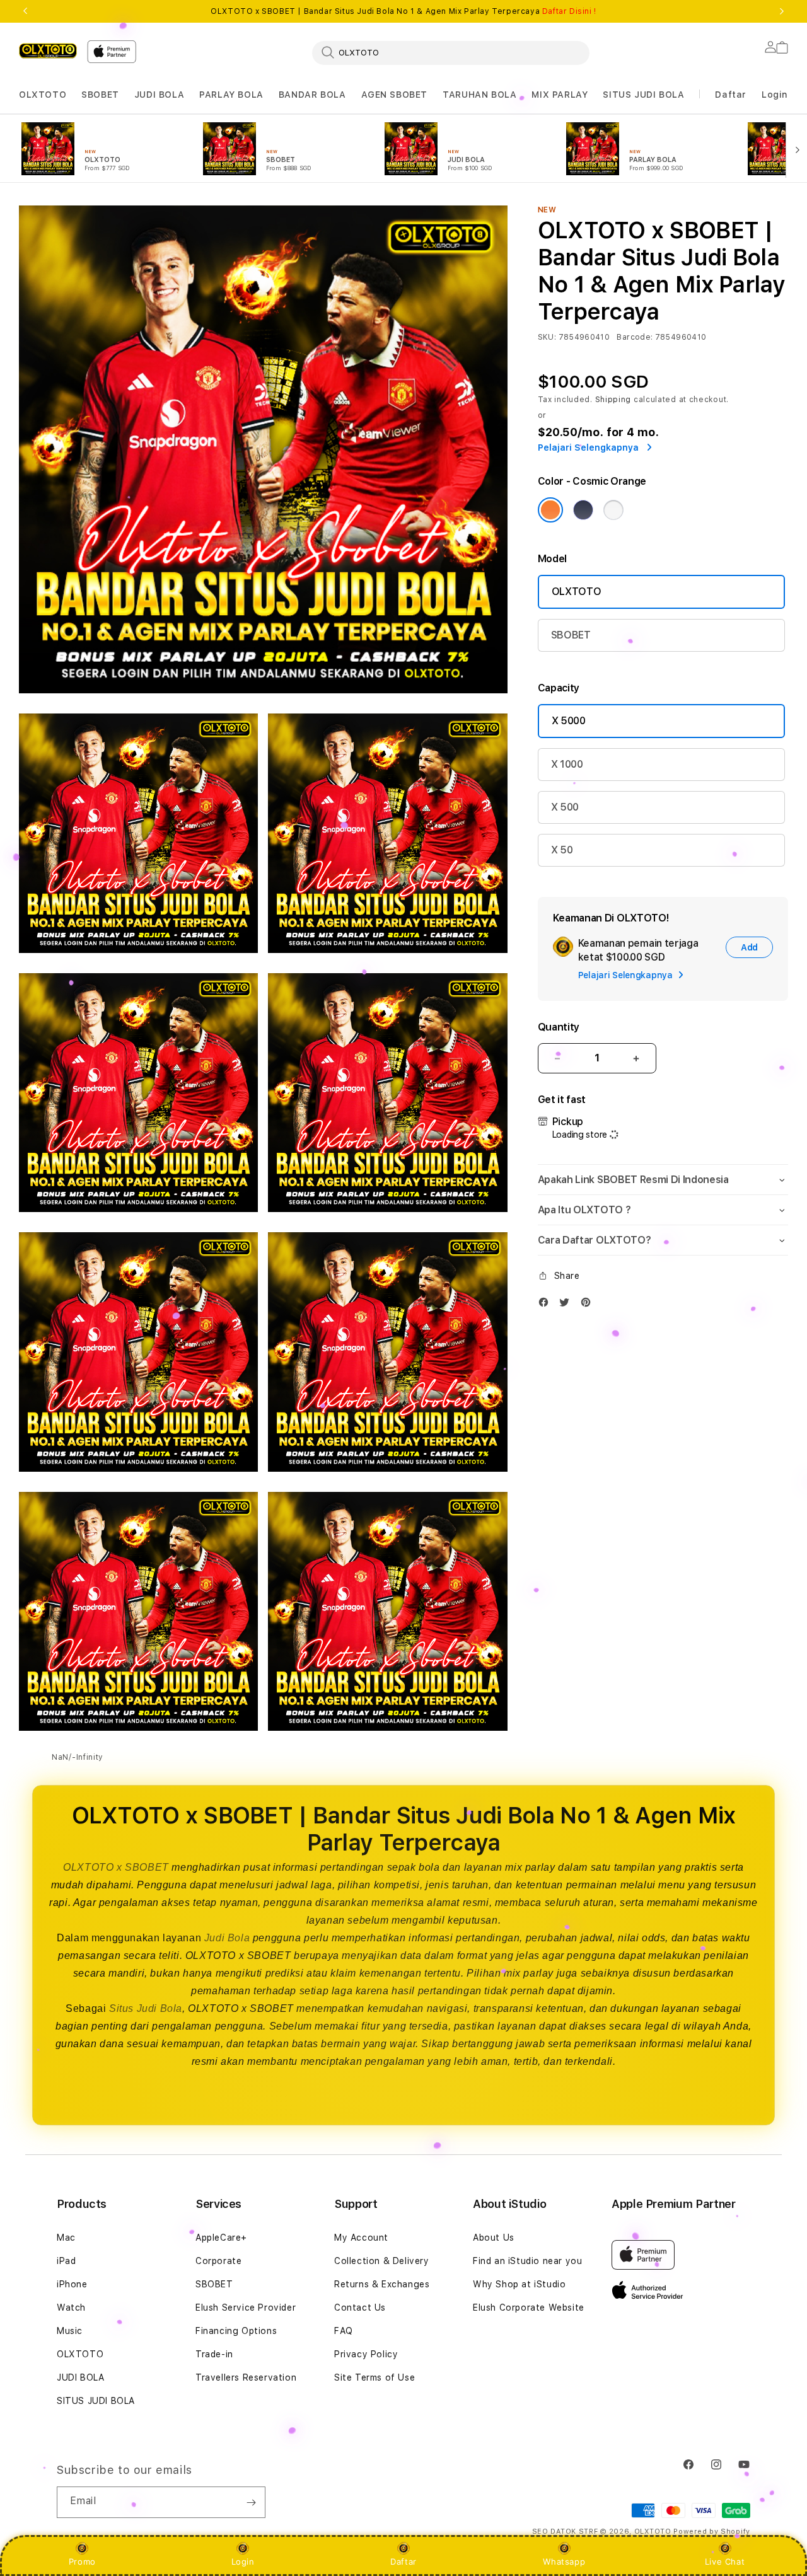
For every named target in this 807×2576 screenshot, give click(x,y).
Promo (82, 2562)
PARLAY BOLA (231, 95)
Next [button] (782, 11)
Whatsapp (564, 2562)
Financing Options (236, 2331)
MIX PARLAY (560, 95)
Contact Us (360, 2307)
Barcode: (635, 337)
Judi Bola (227, 1938)
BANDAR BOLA (312, 95)
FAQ (344, 2331)
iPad (66, 2261)
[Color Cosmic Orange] (550, 510)
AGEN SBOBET (395, 95)
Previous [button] (25, 11)
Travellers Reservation (246, 2377)
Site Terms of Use (374, 2377)
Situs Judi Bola (146, 2008)
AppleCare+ (221, 2238)
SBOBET (100, 95)
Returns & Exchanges (382, 2284)
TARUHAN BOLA (479, 95)
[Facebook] (547, 1305)
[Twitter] (567, 1305)
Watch (71, 2307)
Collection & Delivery (382, 2261)
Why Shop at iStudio (519, 2284)
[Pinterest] (589, 1305)
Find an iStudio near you (527, 2261)
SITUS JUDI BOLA (643, 95)
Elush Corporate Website (529, 2307)
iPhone (72, 2284)
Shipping (613, 400)
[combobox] (451, 52)
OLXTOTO (43, 95)
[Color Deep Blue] (583, 510)
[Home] (48, 50)
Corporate (218, 2261)
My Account (361, 2238)
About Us (494, 2238)
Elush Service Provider (246, 2307)
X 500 (565, 807)
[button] (43, 95)
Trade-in (214, 2354)
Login (243, 2562)
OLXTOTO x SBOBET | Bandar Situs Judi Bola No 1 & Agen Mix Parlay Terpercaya (403, 11)
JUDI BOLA (159, 95)
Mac (66, 2238)
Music (70, 2331)
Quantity (559, 1027)
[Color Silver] (613, 510)
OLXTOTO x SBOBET (116, 1867)
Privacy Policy (366, 2354)
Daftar (403, 2562)
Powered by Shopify (712, 2532)
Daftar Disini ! (569, 11)
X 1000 (567, 764)
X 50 (562, 850)
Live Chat (725, 2562)
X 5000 (569, 721)
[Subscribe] (251, 2502)
